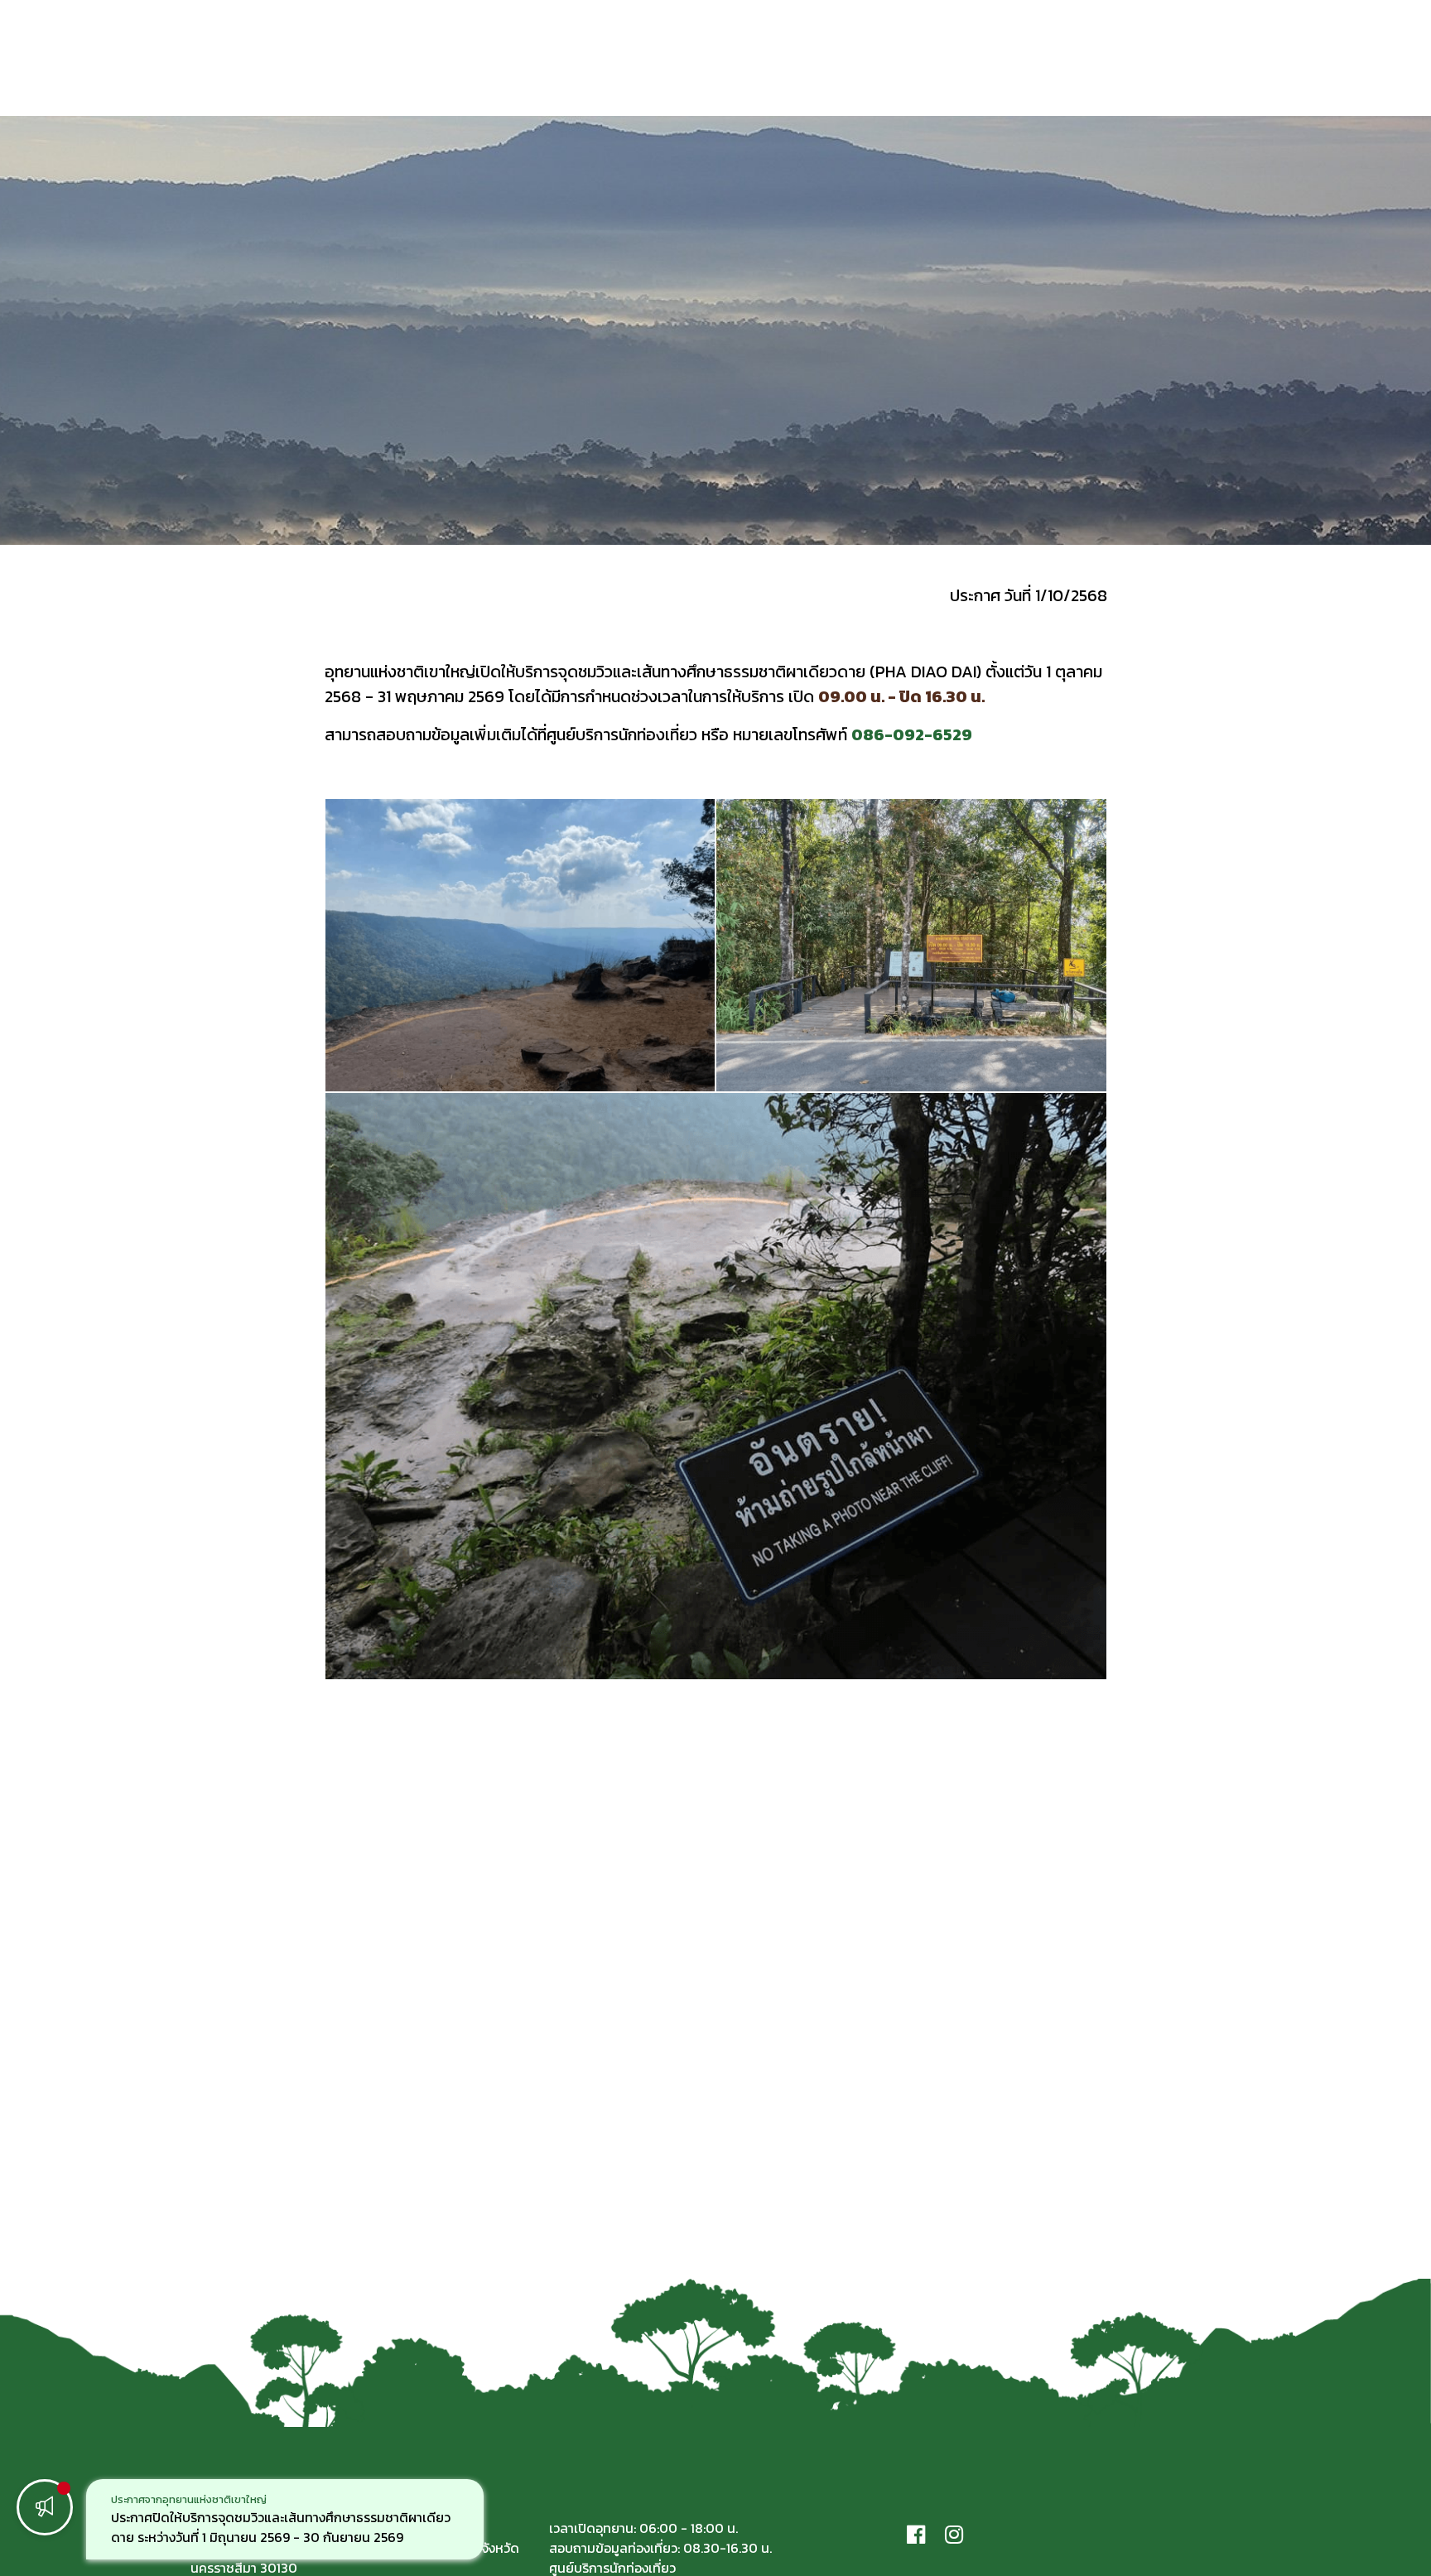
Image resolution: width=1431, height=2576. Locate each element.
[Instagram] (954, 2534)
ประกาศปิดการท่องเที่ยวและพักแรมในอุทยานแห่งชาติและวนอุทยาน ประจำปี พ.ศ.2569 (264, 2527)
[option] (285, 2519)
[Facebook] (916, 2534)
